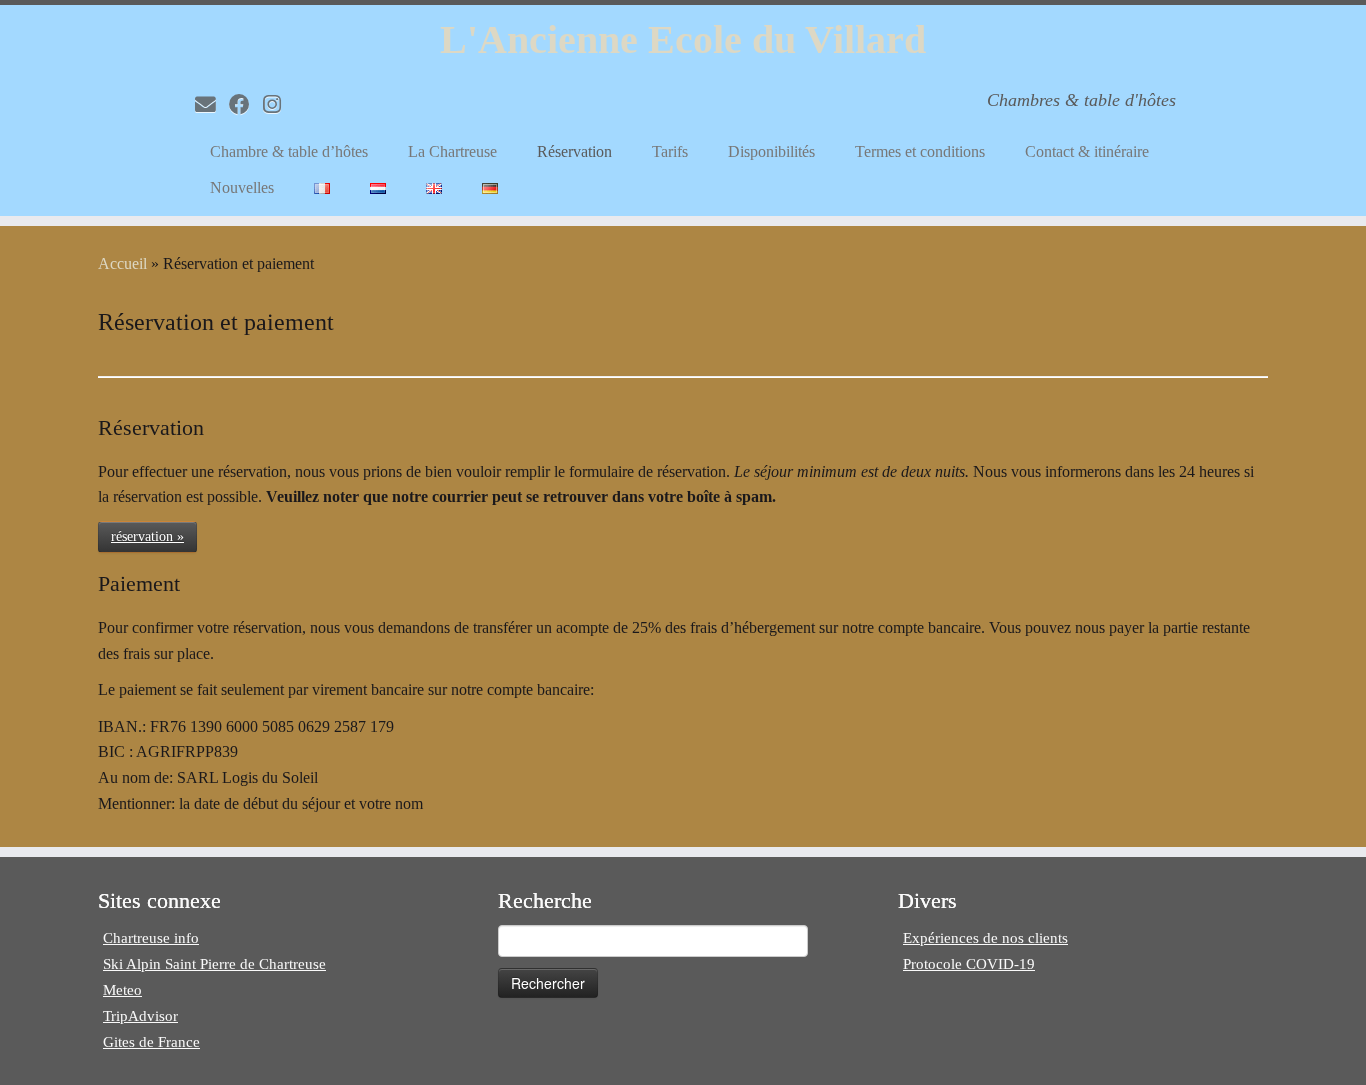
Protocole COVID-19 (969, 964)
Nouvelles (242, 187)
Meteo (122, 990)
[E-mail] (212, 104)
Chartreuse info (151, 938)
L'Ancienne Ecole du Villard (683, 39)
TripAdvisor (140, 1016)
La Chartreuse (452, 151)
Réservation (574, 151)
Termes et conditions (920, 151)
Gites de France (151, 1042)
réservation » (147, 536)
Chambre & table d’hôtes (289, 151)
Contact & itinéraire (1087, 151)
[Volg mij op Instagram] (278, 104)
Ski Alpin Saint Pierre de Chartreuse (214, 964)
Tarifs (670, 151)
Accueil (122, 263)
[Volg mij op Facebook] (246, 104)
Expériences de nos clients (985, 938)
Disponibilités (771, 151)
